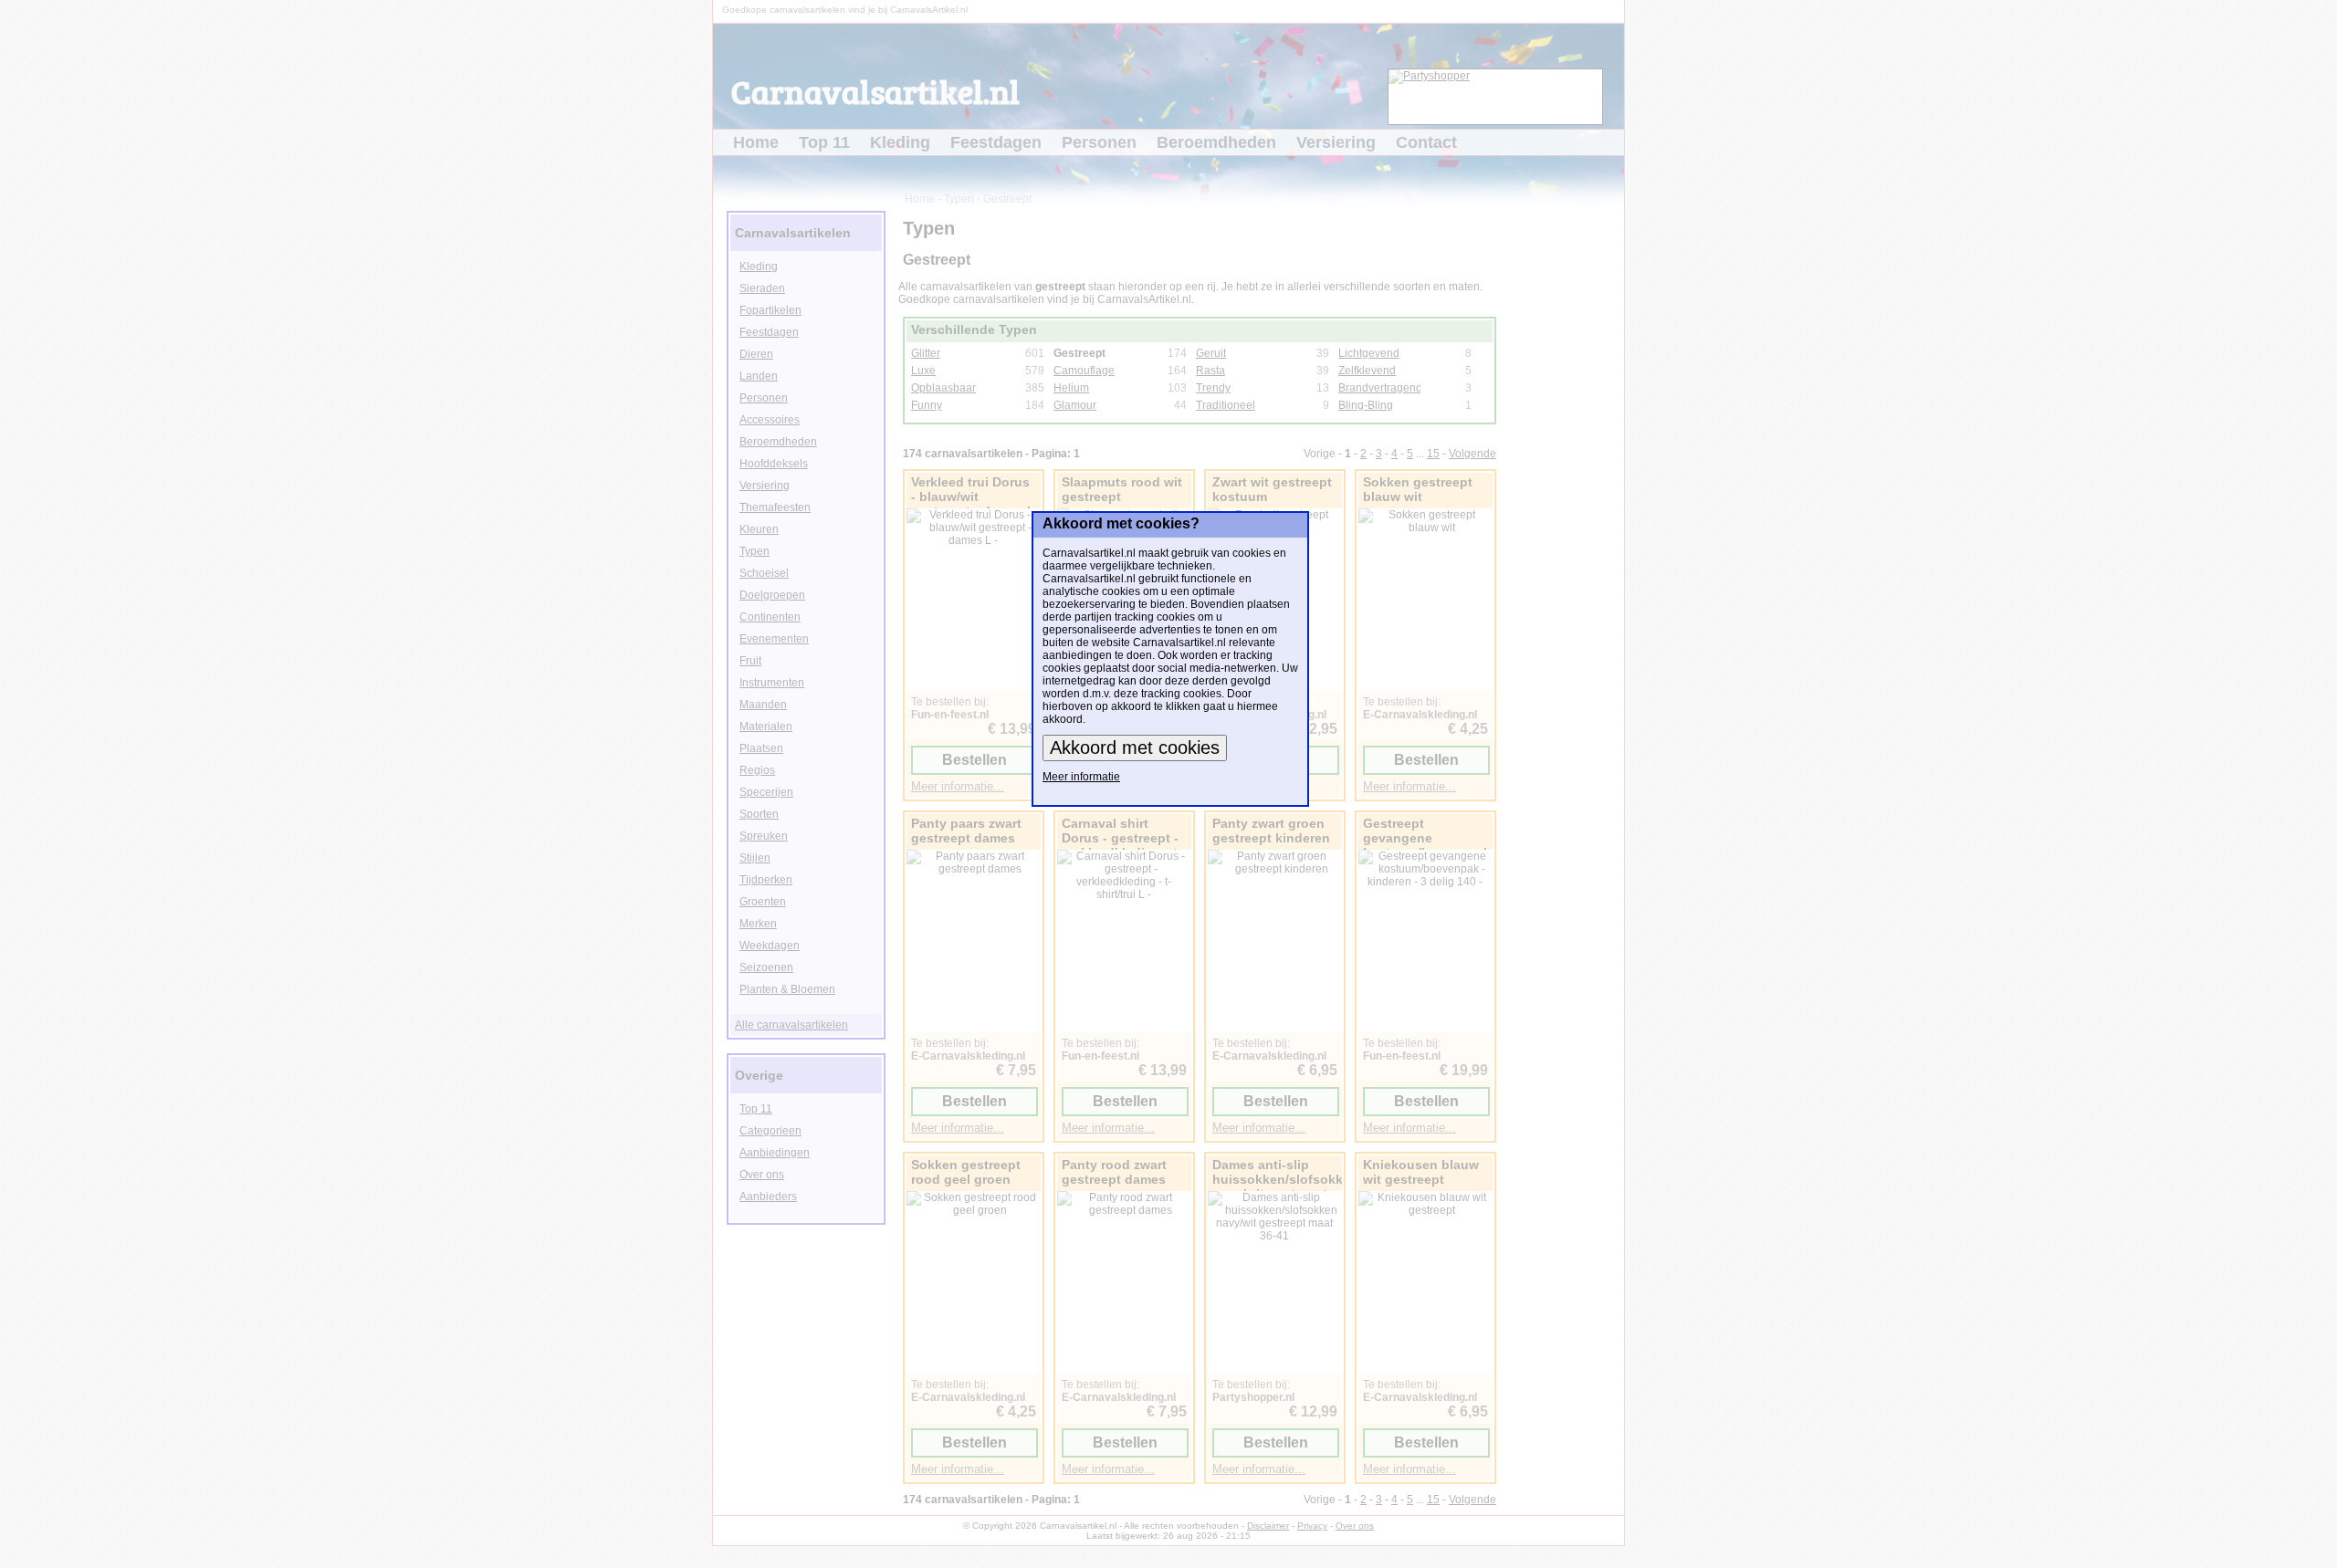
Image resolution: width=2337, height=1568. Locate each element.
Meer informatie (1081, 777)
